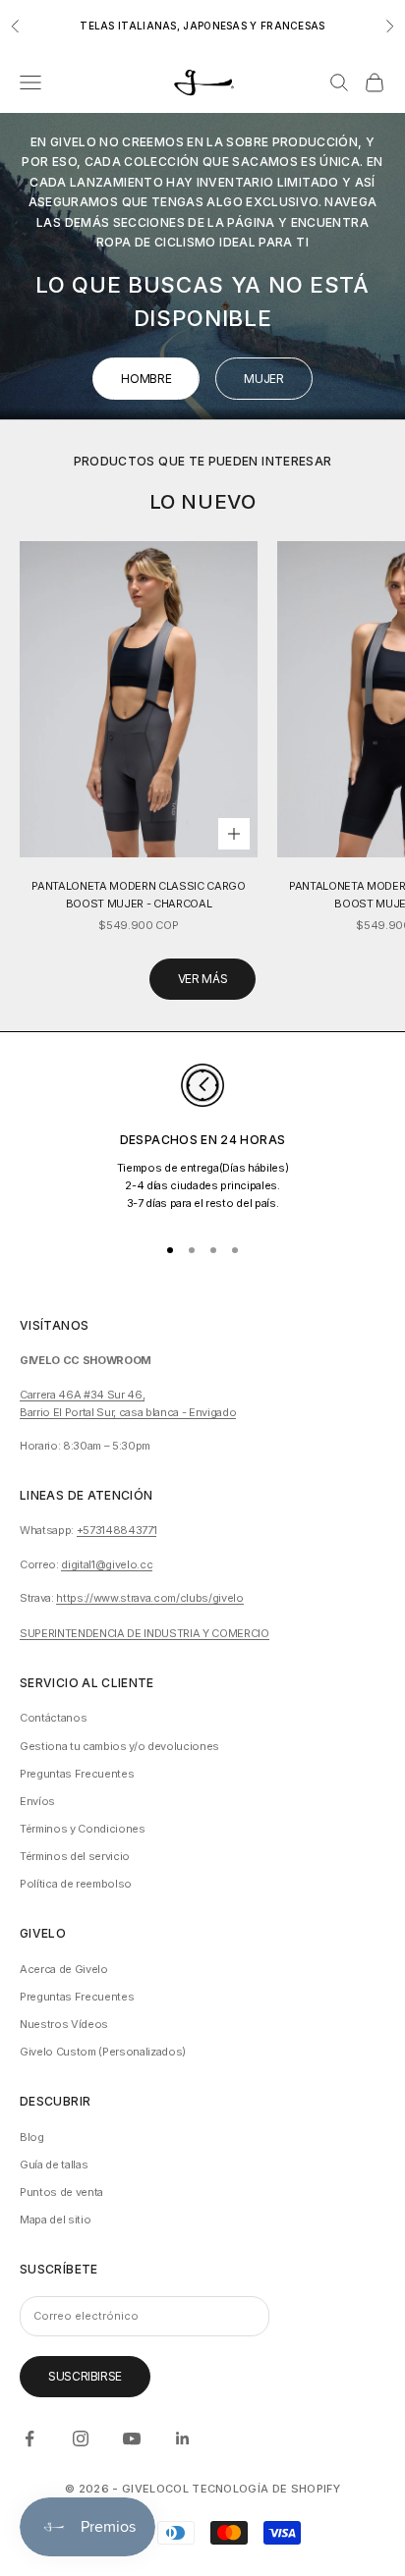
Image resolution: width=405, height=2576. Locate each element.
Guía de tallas (54, 2165)
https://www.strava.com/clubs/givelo (149, 1598)
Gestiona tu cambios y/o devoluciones (119, 1746)
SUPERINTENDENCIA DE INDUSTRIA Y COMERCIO (145, 1633)
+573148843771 (117, 1530)
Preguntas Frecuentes (77, 1774)
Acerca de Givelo (64, 1969)
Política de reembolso (76, 1884)
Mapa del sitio (55, 2220)
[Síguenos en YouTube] (132, 2439)
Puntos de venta (61, 2192)
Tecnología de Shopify (266, 2489)
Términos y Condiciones (83, 1829)
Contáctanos (53, 1718)
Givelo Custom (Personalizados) (103, 2052)
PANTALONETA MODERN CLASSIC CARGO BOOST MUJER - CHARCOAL (138, 895)
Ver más (202, 979)
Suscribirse (85, 2376)
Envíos (37, 1801)
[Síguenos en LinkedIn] (183, 2439)
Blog (32, 2137)
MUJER (263, 379)
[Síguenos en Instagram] (81, 2439)
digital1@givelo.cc (107, 1564)
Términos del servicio (75, 1856)
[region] (202, 1140)
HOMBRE (146, 379)
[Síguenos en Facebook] (29, 2439)
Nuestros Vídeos (64, 2024)
